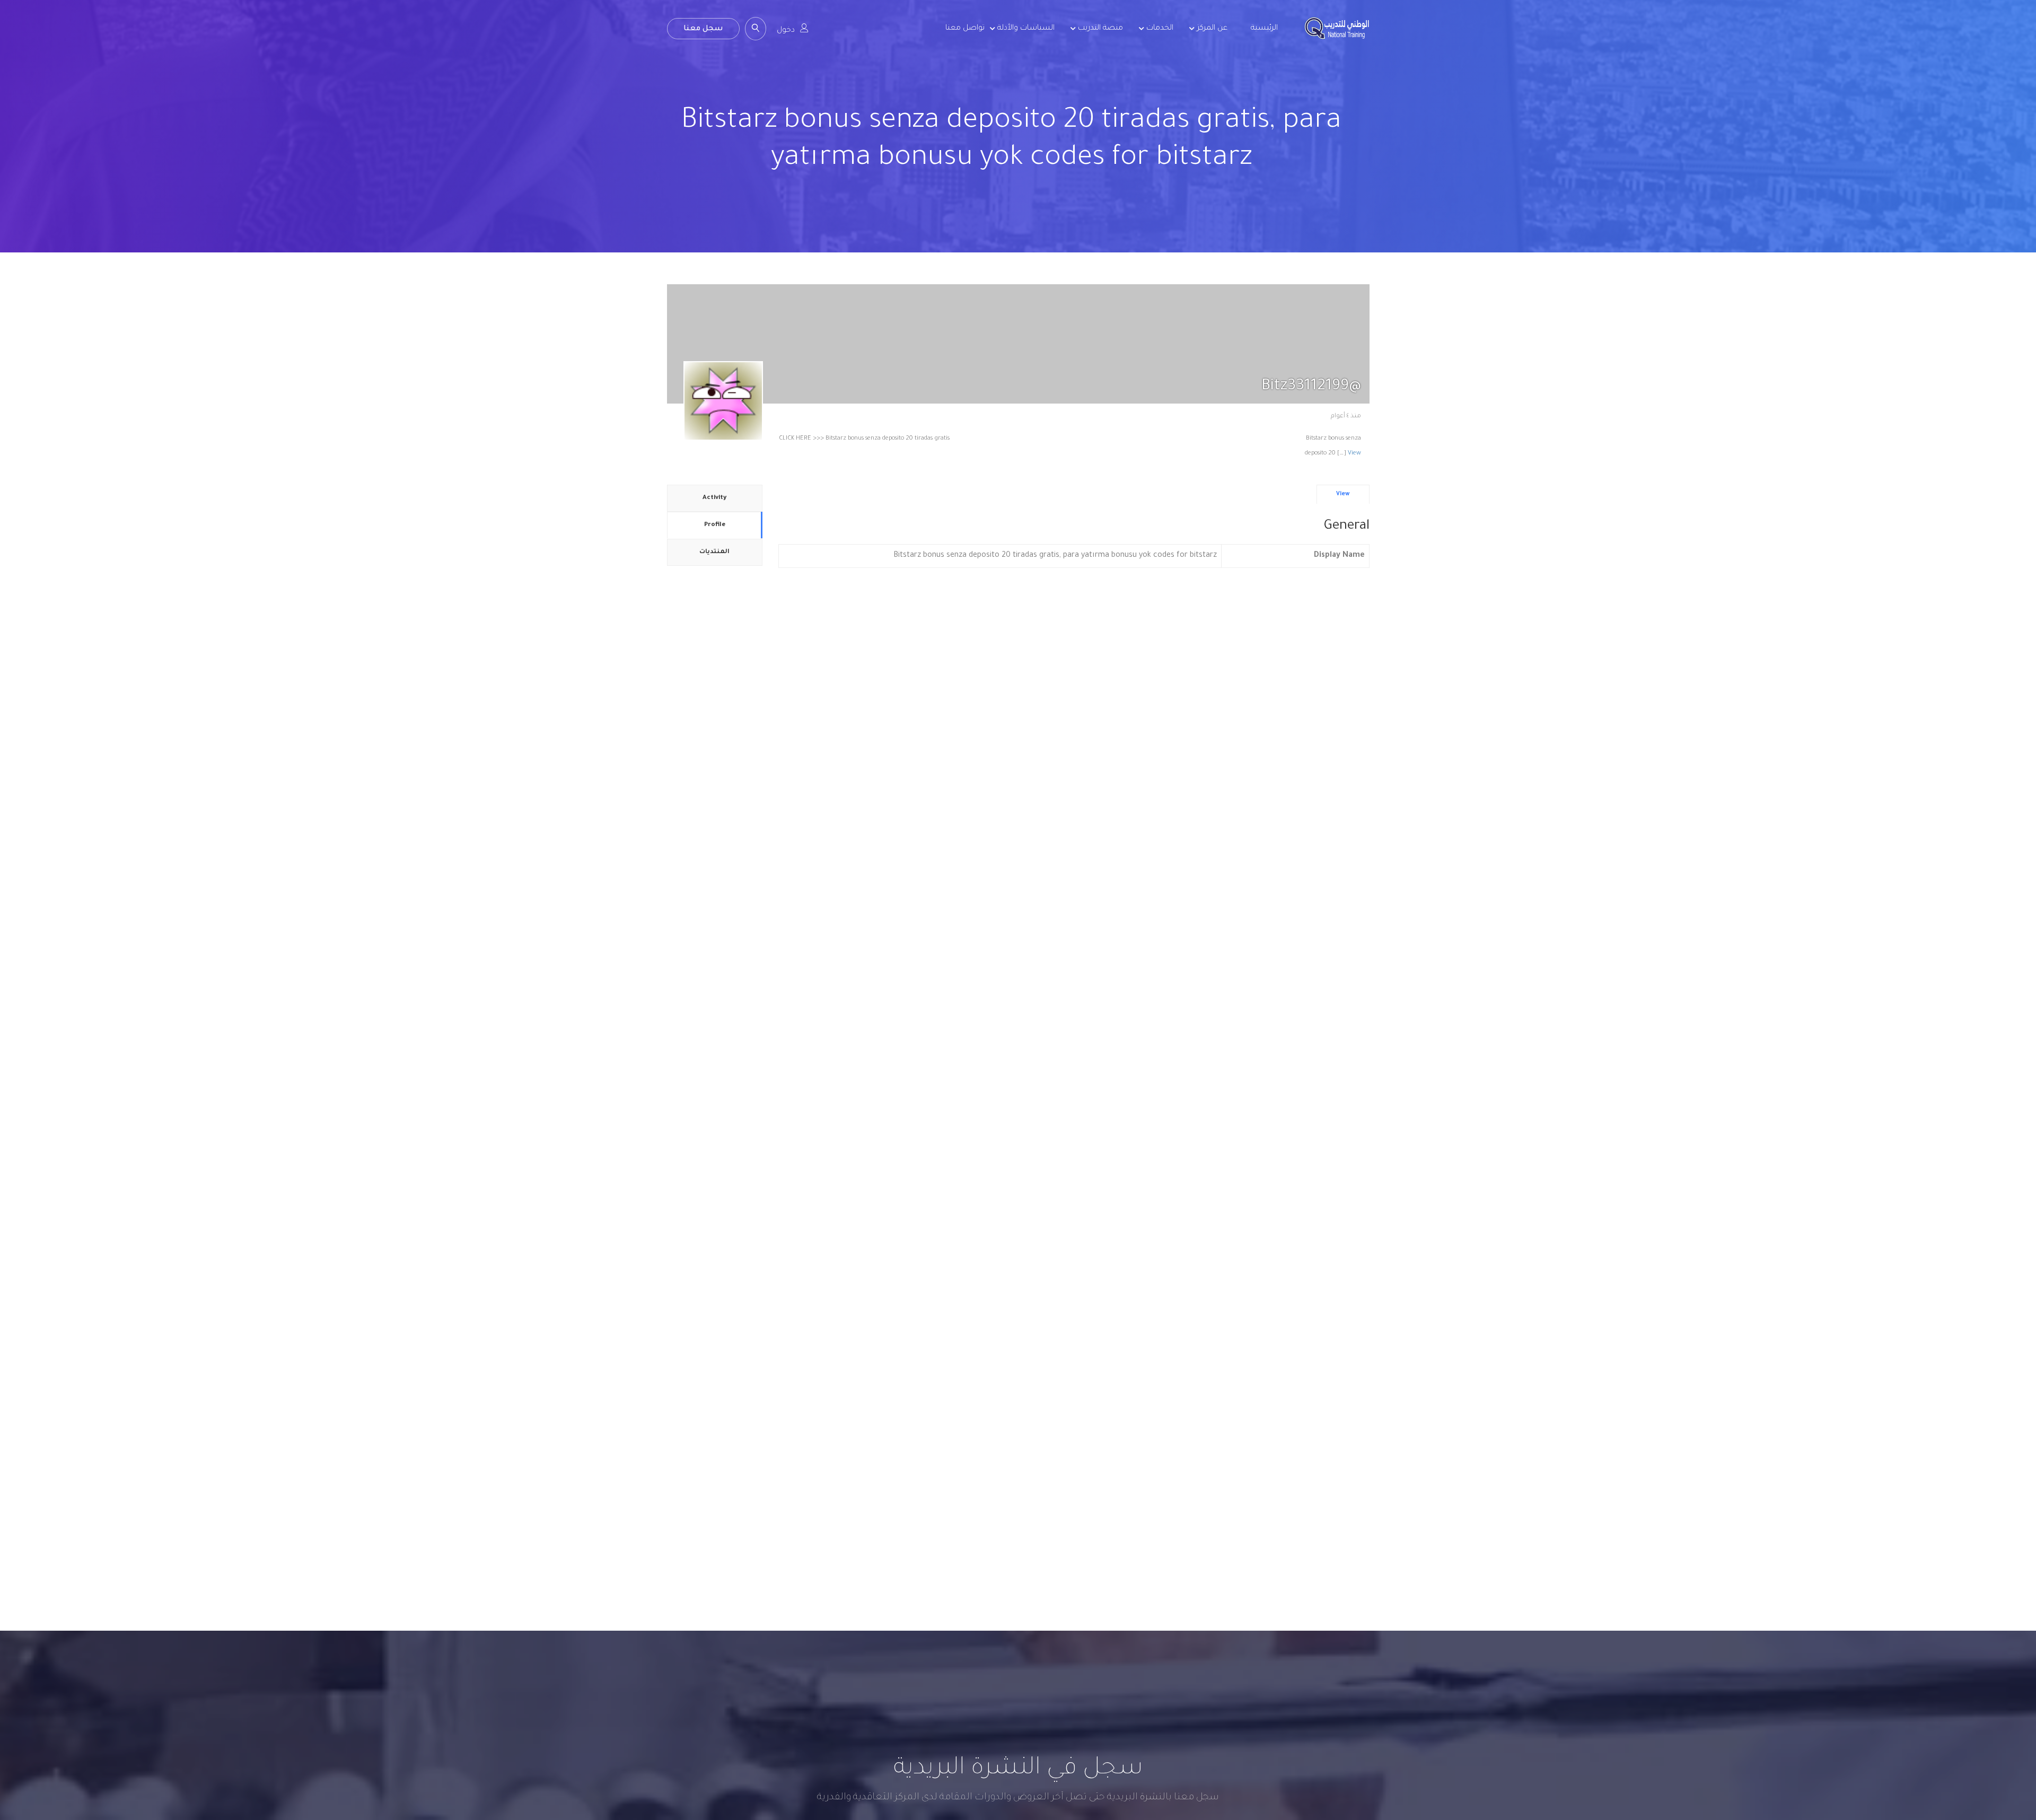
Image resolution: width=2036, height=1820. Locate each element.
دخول (786, 31)
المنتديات (714, 552)
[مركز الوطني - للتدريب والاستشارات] (1337, 37)
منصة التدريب (1100, 29)
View (1354, 454)
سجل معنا (703, 29)
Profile (715, 525)
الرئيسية (1264, 29)
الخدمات (1160, 29)
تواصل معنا (965, 29)
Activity (714, 498)
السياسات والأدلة (1026, 29)
